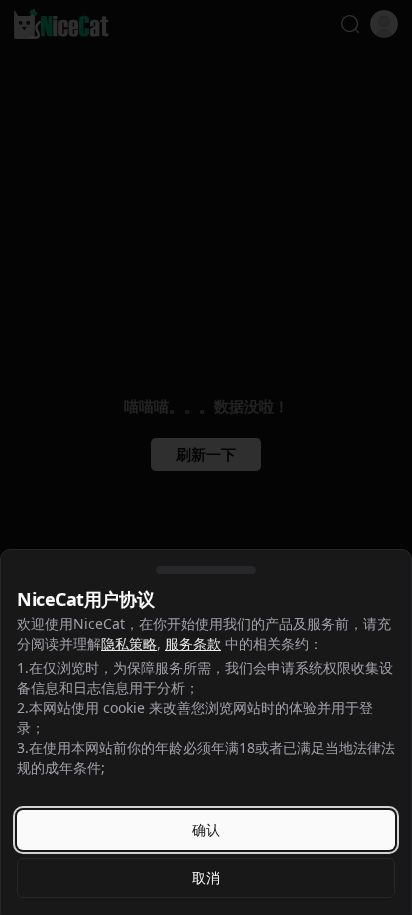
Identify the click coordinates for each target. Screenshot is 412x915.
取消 (206, 877)
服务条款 (193, 643)
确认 (206, 829)
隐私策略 (129, 643)
